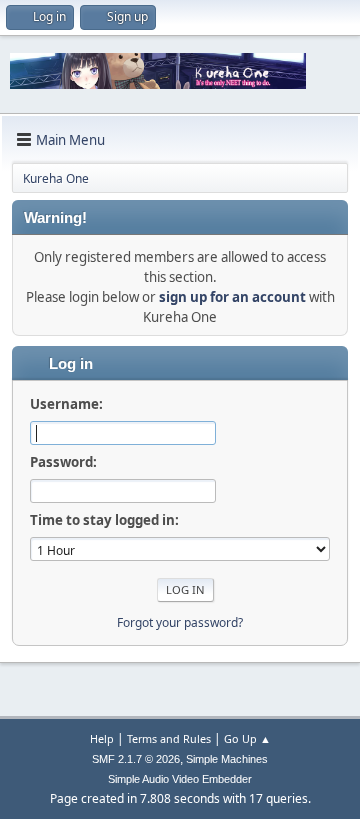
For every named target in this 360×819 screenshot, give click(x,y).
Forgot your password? (180, 622)
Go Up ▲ (247, 738)
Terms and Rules (169, 738)
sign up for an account (232, 297)
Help (102, 738)
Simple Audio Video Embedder (180, 779)
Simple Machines (227, 759)
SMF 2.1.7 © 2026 (136, 759)
